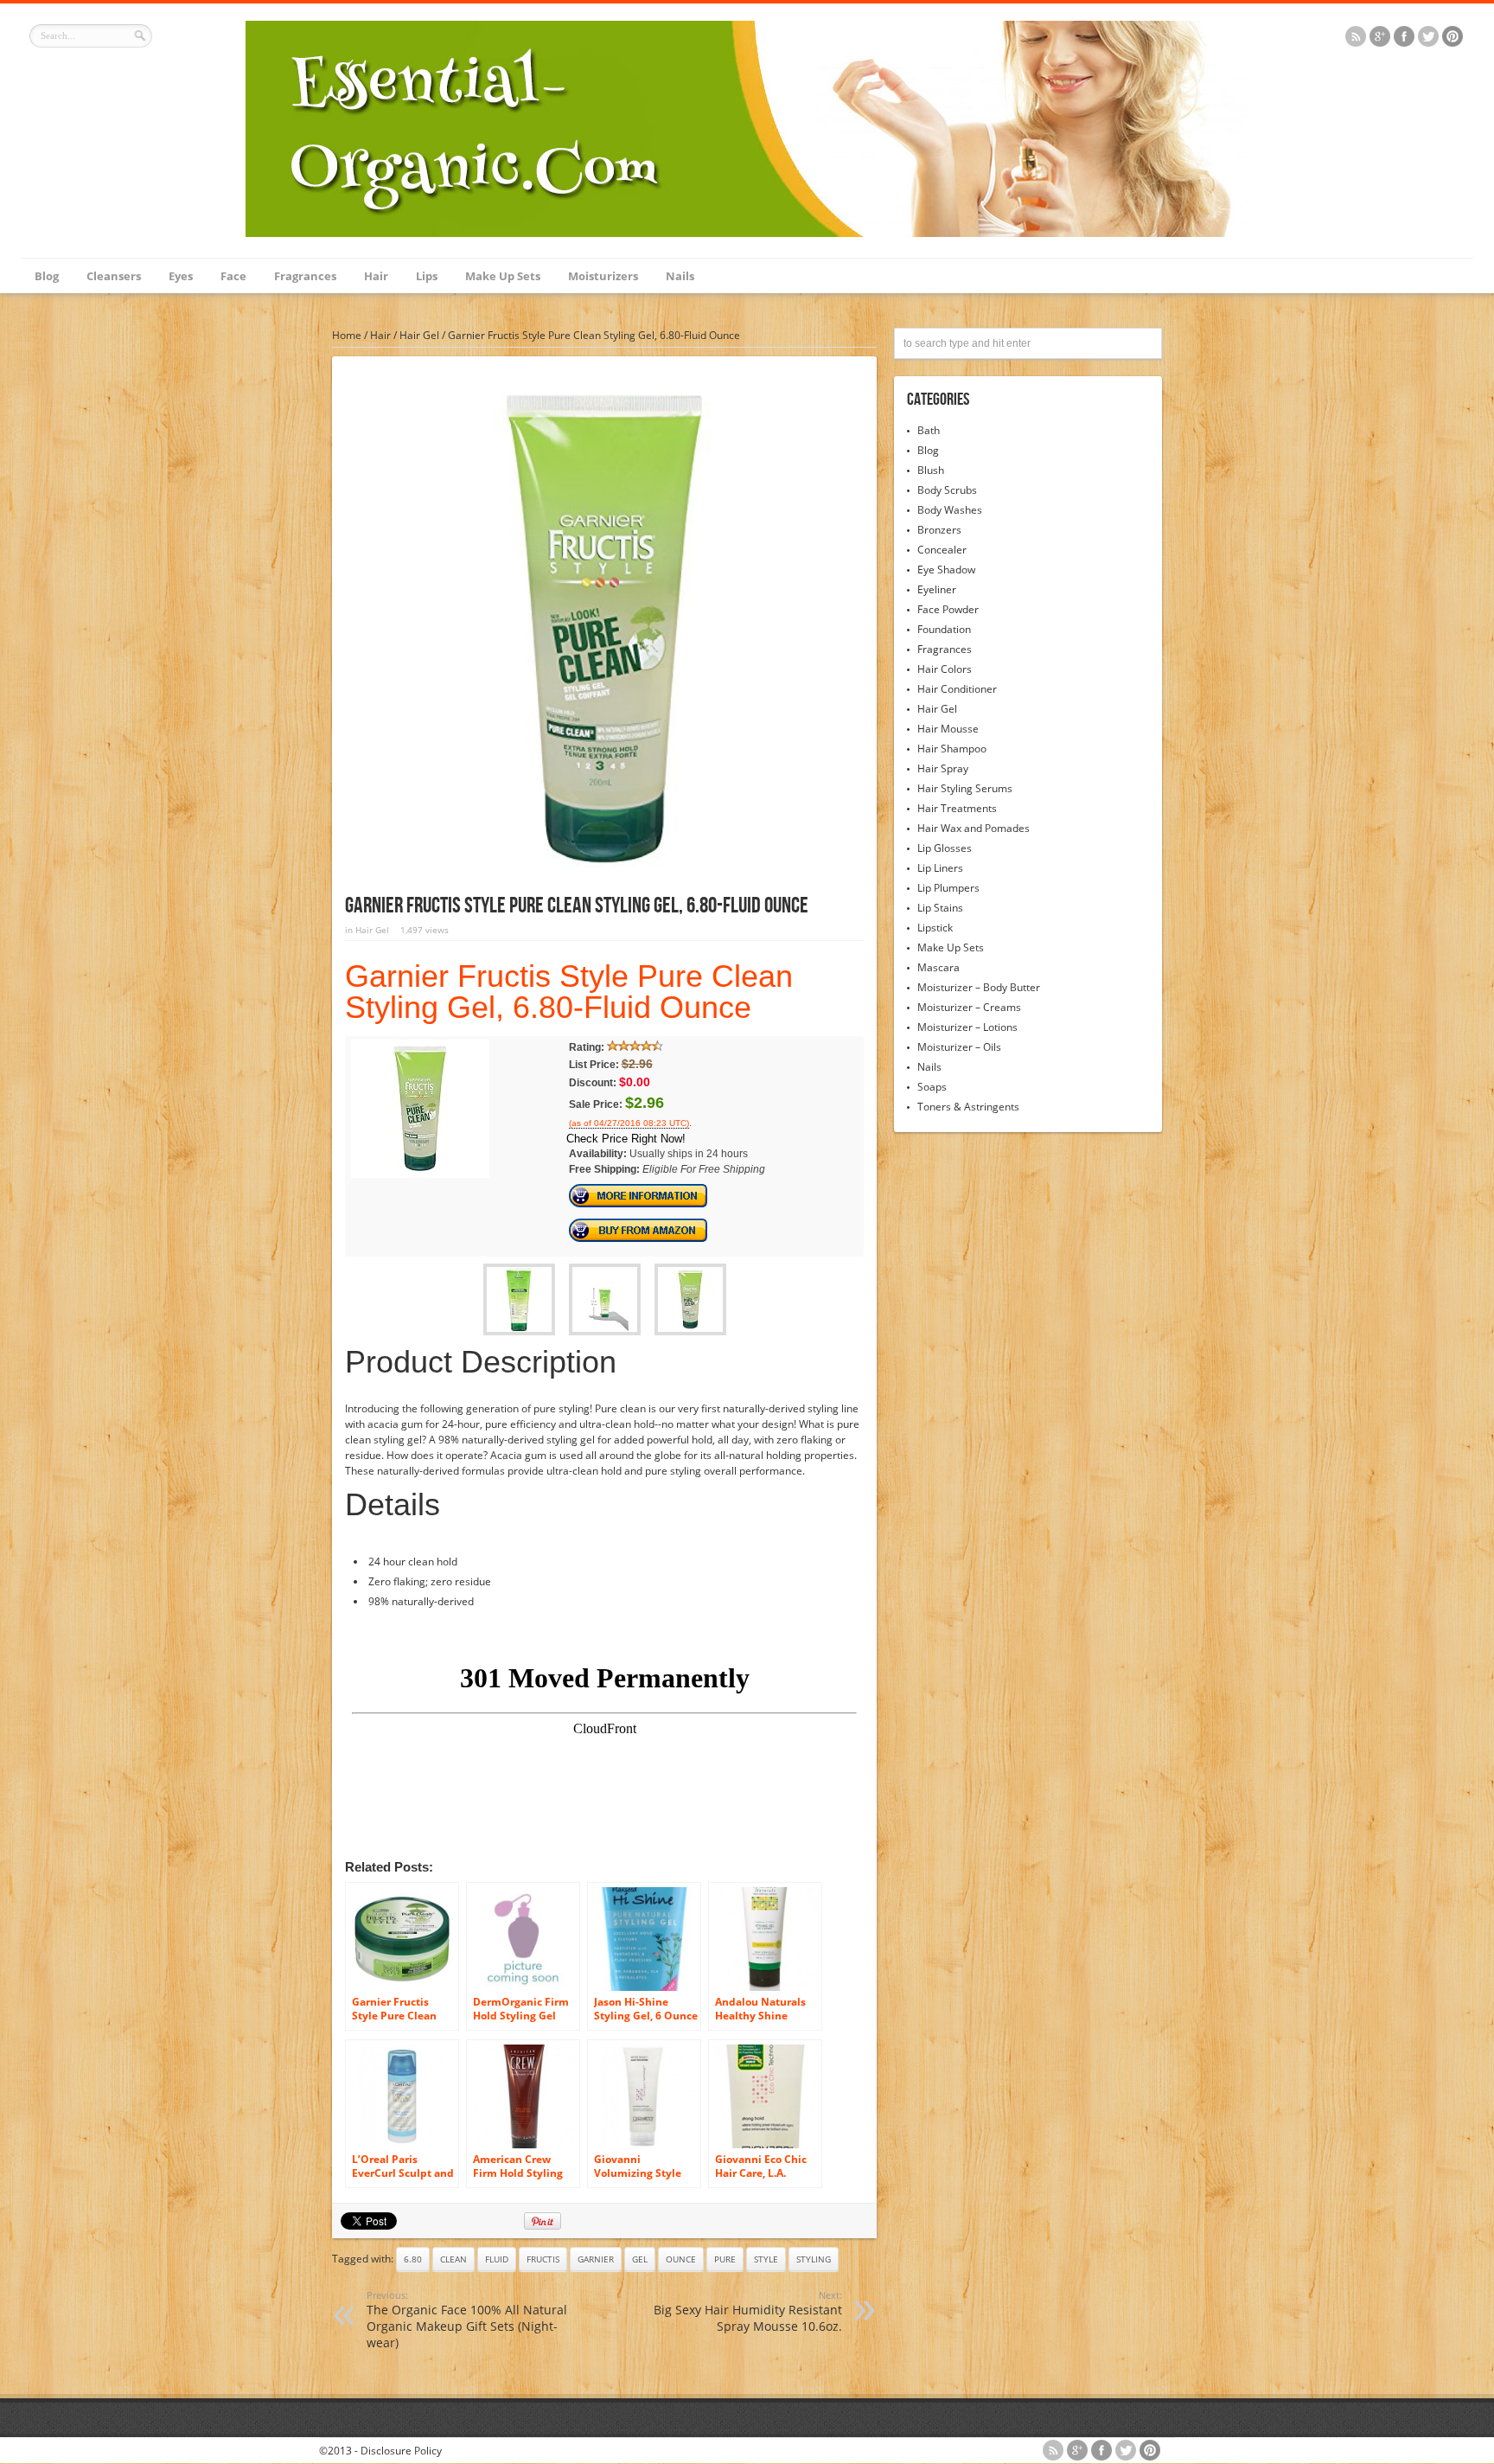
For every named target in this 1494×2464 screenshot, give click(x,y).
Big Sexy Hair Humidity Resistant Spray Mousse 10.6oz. (748, 2311)
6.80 (413, 2259)
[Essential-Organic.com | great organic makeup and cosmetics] (747, 233)
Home (347, 335)
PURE (725, 2259)
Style (766, 2259)
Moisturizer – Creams (969, 1007)
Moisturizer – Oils (959, 1047)
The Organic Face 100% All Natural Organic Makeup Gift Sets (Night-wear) (467, 2320)
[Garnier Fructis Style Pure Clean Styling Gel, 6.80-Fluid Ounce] (420, 1174)
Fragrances (305, 276)
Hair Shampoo (952, 749)
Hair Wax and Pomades (974, 828)
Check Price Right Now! (626, 1139)
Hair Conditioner (957, 689)
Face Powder (948, 609)
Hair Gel (419, 335)
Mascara (939, 967)
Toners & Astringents (968, 1107)
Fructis (543, 2259)
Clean (453, 2259)
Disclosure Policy (401, 2451)
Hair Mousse (948, 729)
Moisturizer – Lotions (967, 1027)
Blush (931, 470)
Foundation (944, 629)
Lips (427, 276)
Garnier (596, 2259)
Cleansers (114, 276)
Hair (376, 276)
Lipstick (935, 928)
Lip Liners (940, 868)
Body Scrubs (947, 490)
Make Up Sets (503, 276)
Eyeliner (937, 589)
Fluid (497, 2259)
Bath (929, 430)
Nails (680, 276)
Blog (47, 276)
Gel (640, 2259)
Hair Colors (945, 669)
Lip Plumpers (948, 888)
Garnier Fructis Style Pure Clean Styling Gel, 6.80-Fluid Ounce (569, 992)
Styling (814, 2259)
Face (233, 276)
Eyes (181, 276)
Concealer (942, 550)
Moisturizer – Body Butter (979, 987)
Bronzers (939, 530)
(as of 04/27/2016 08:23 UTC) (629, 1123)
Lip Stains (940, 908)
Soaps (932, 1087)
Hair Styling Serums (965, 788)
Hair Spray (943, 768)
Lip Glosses (945, 848)
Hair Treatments (957, 808)
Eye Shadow (946, 570)
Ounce (681, 2259)
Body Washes (950, 510)
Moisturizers (603, 276)
